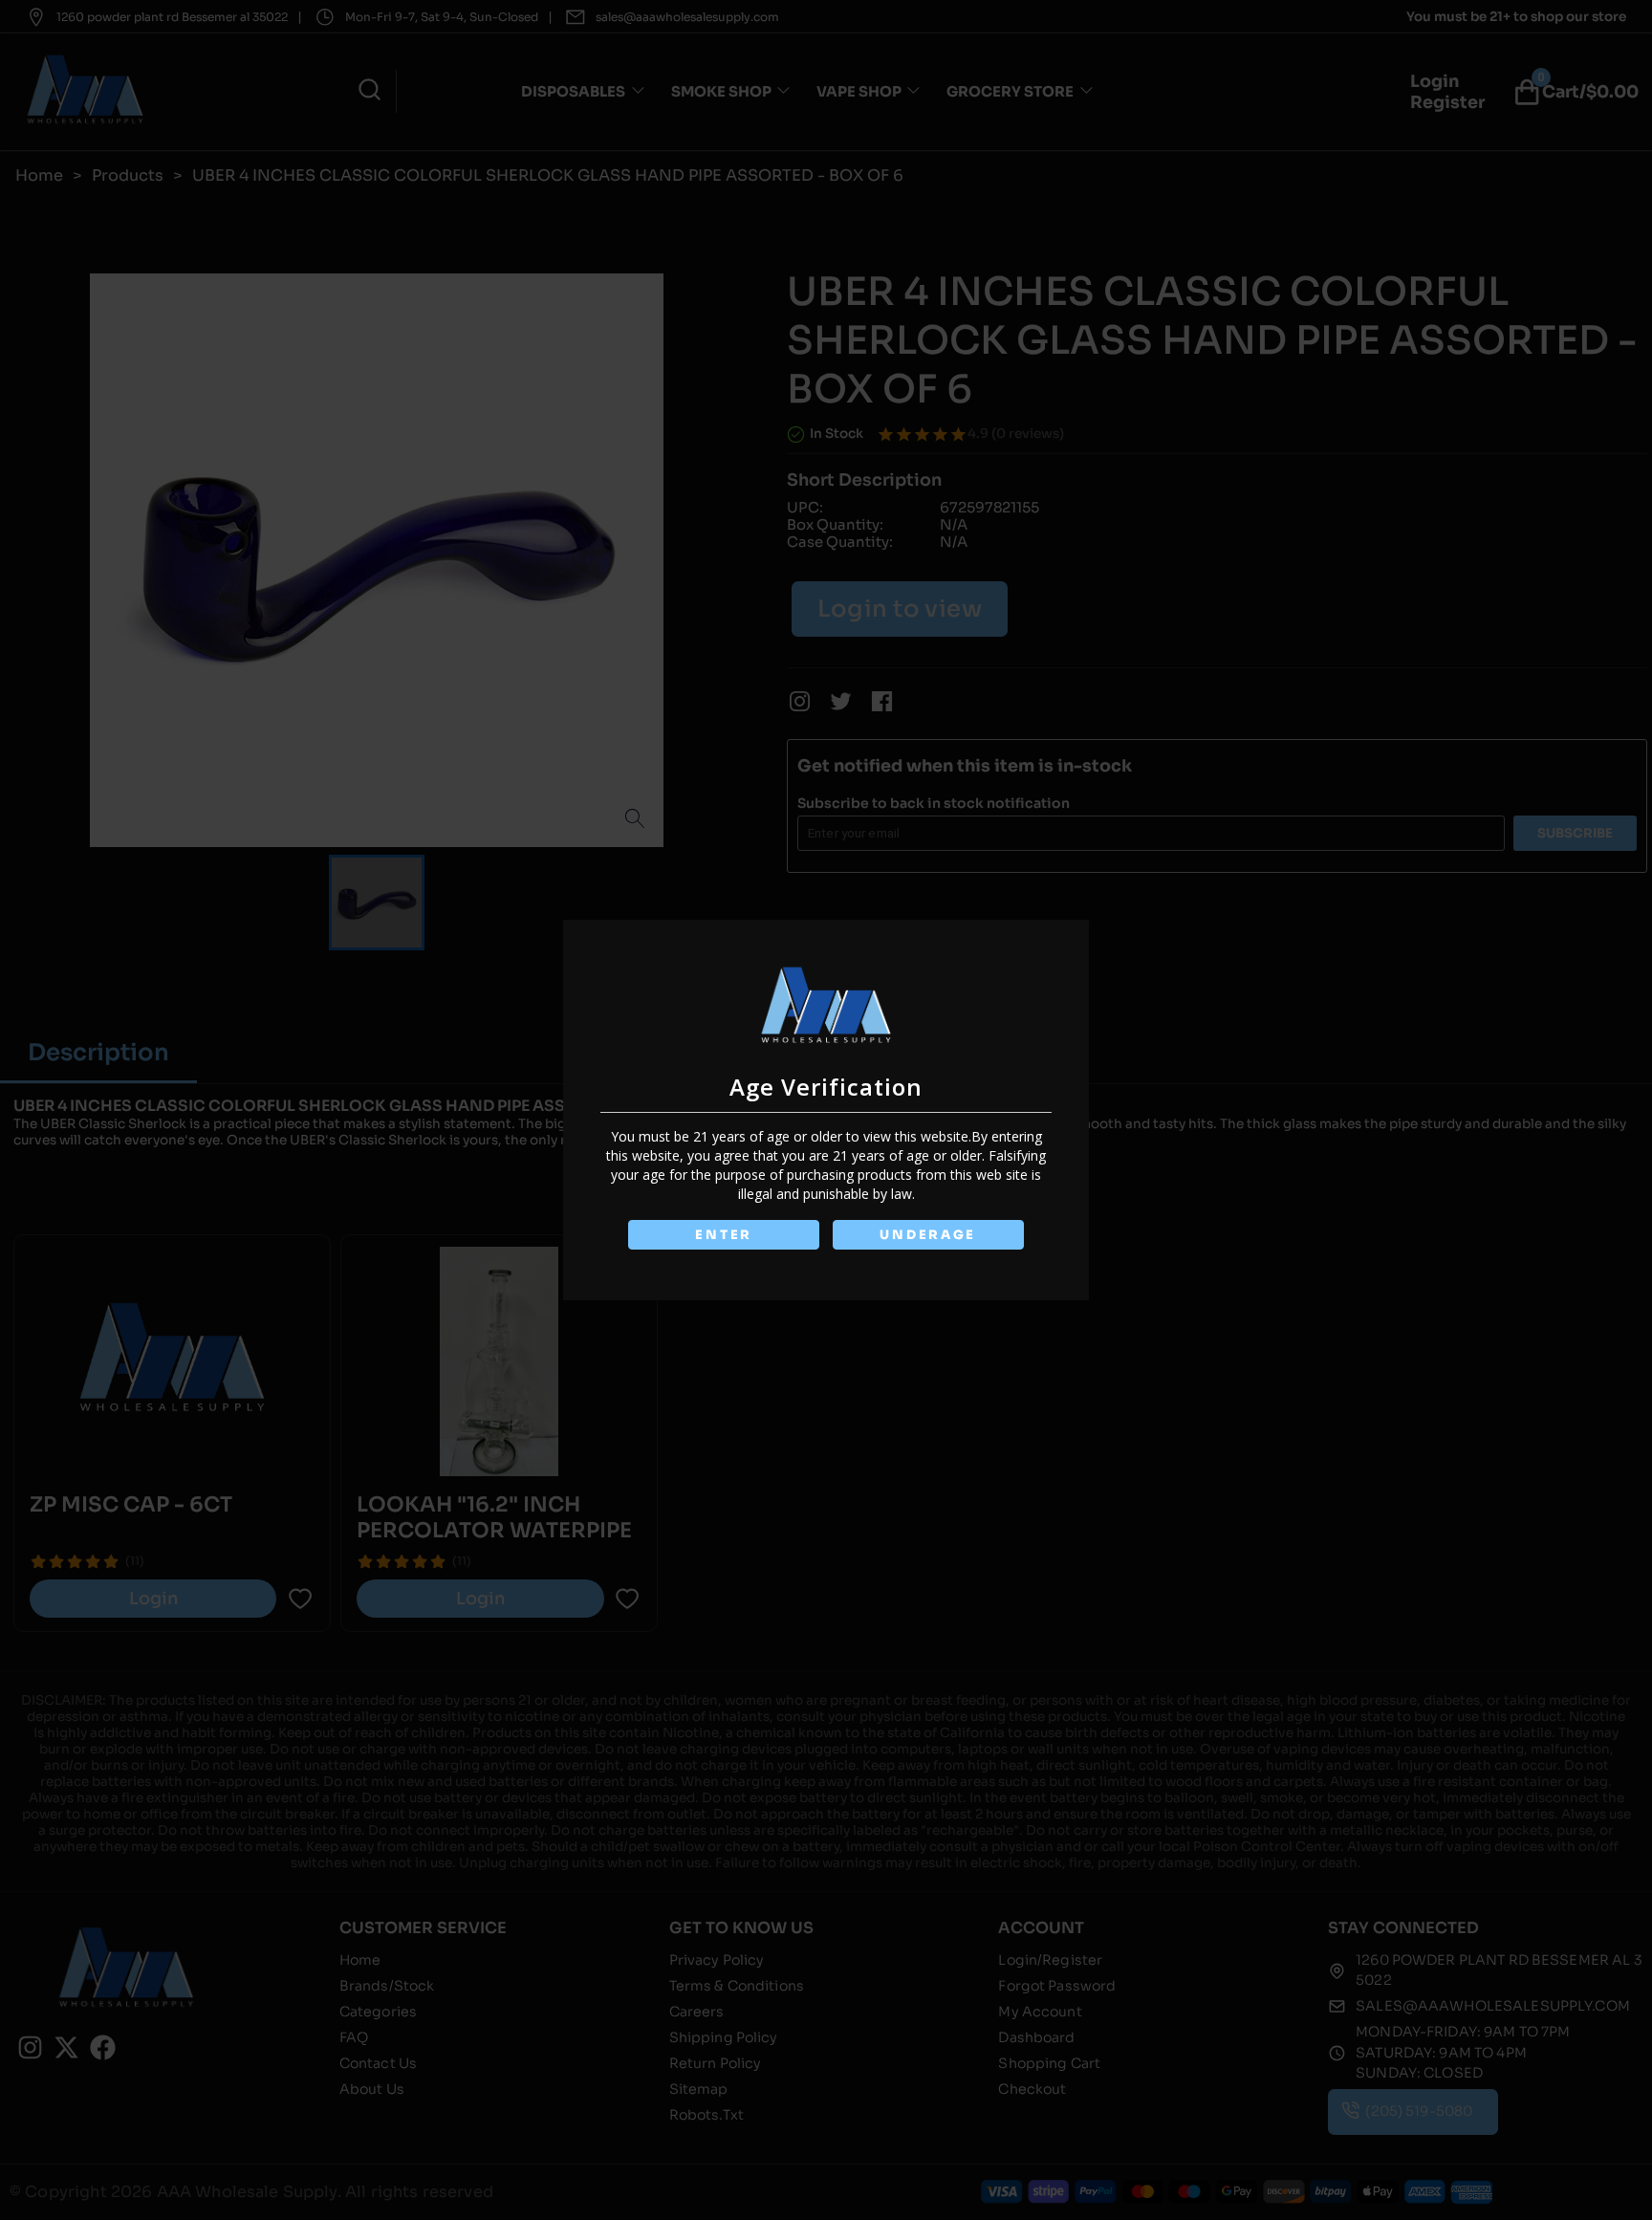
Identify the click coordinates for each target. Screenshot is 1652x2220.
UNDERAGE (928, 1235)
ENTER (724, 1235)
